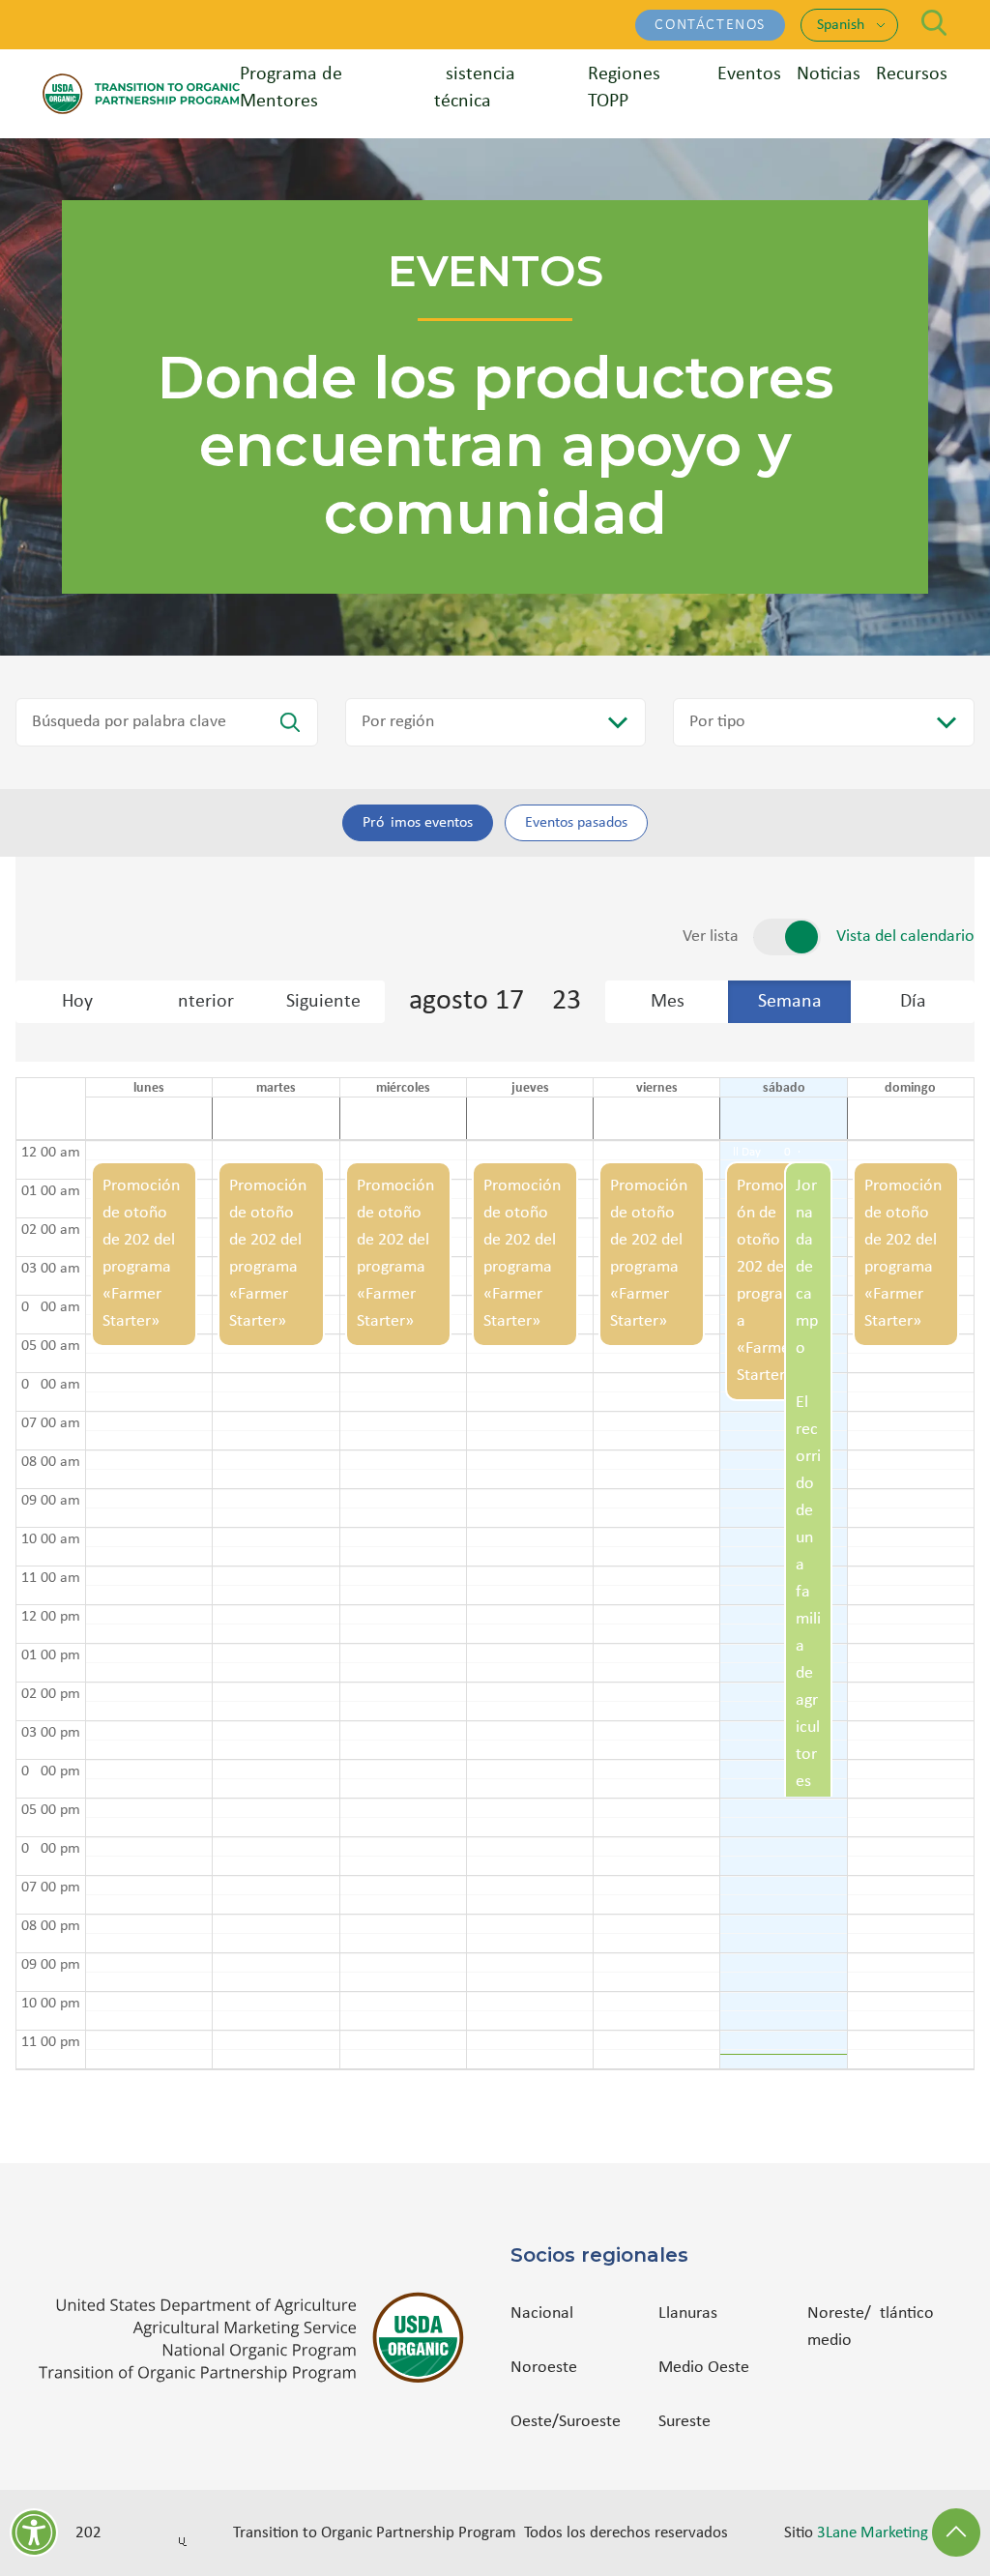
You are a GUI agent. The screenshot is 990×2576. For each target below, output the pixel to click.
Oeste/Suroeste (566, 2422)
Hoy (77, 1002)
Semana (790, 1002)
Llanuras (688, 2313)
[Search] (934, 23)
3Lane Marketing (873, 2533)
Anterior (200, 1002)
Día (913, 1002)
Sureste (684, 2422)
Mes (668, 1002)
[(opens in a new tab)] (259, 2338)
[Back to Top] (956, 2532)
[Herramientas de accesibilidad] (34, 2532)
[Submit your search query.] (290, 722)
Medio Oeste (704, 2368)
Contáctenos (710, 25)
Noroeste (544, 2368)
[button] (144, 1605)
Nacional (542, 2313)
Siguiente (323, 1002)
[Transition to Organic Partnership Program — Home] (141, 93)
